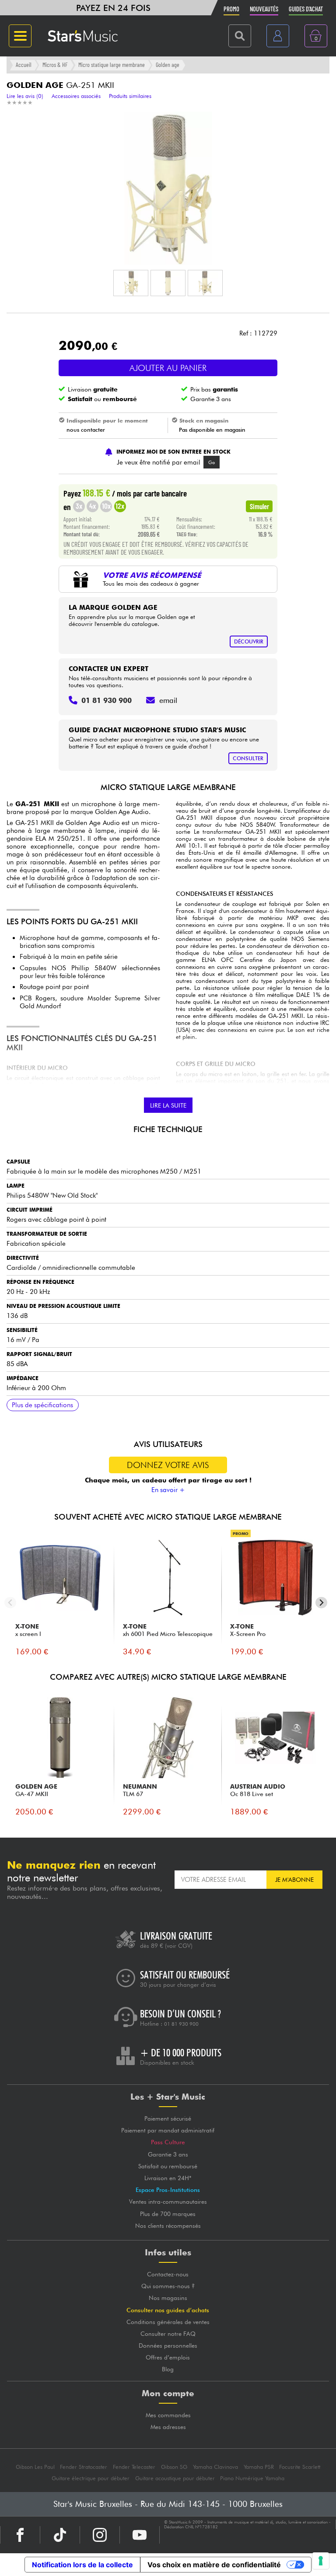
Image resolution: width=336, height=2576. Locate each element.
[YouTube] (140, 2535)
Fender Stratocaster (84, 2467)
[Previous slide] (10, 1603)
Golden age (168, 65)
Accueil (24, 65)
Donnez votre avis (168, 1465)
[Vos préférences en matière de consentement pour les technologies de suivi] (321, 2561)
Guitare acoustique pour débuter (175, 2478)
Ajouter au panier (168, 368)
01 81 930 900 (181, 2024)
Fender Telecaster (134, 2467)
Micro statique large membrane (112, 65)
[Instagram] (100, 2535)
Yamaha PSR (259, 2467)
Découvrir (249, 641)
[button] (131, 283)
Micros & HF (55, 65)
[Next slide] (321, 1603)
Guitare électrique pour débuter (91, 2478)
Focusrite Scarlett (300, 2467)
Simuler (259, 506)
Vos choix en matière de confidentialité (214, 2565)
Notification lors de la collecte (82, 2565)
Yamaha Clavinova (215, 2467)
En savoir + (168, 1490)
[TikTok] (60, 2535)
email (168, 700)
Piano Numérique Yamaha (252, 2478)
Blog (168, 2369)
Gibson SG (174, 2467)
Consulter (248, 758)
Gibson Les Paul (35, 2467)
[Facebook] (20, 2535)
